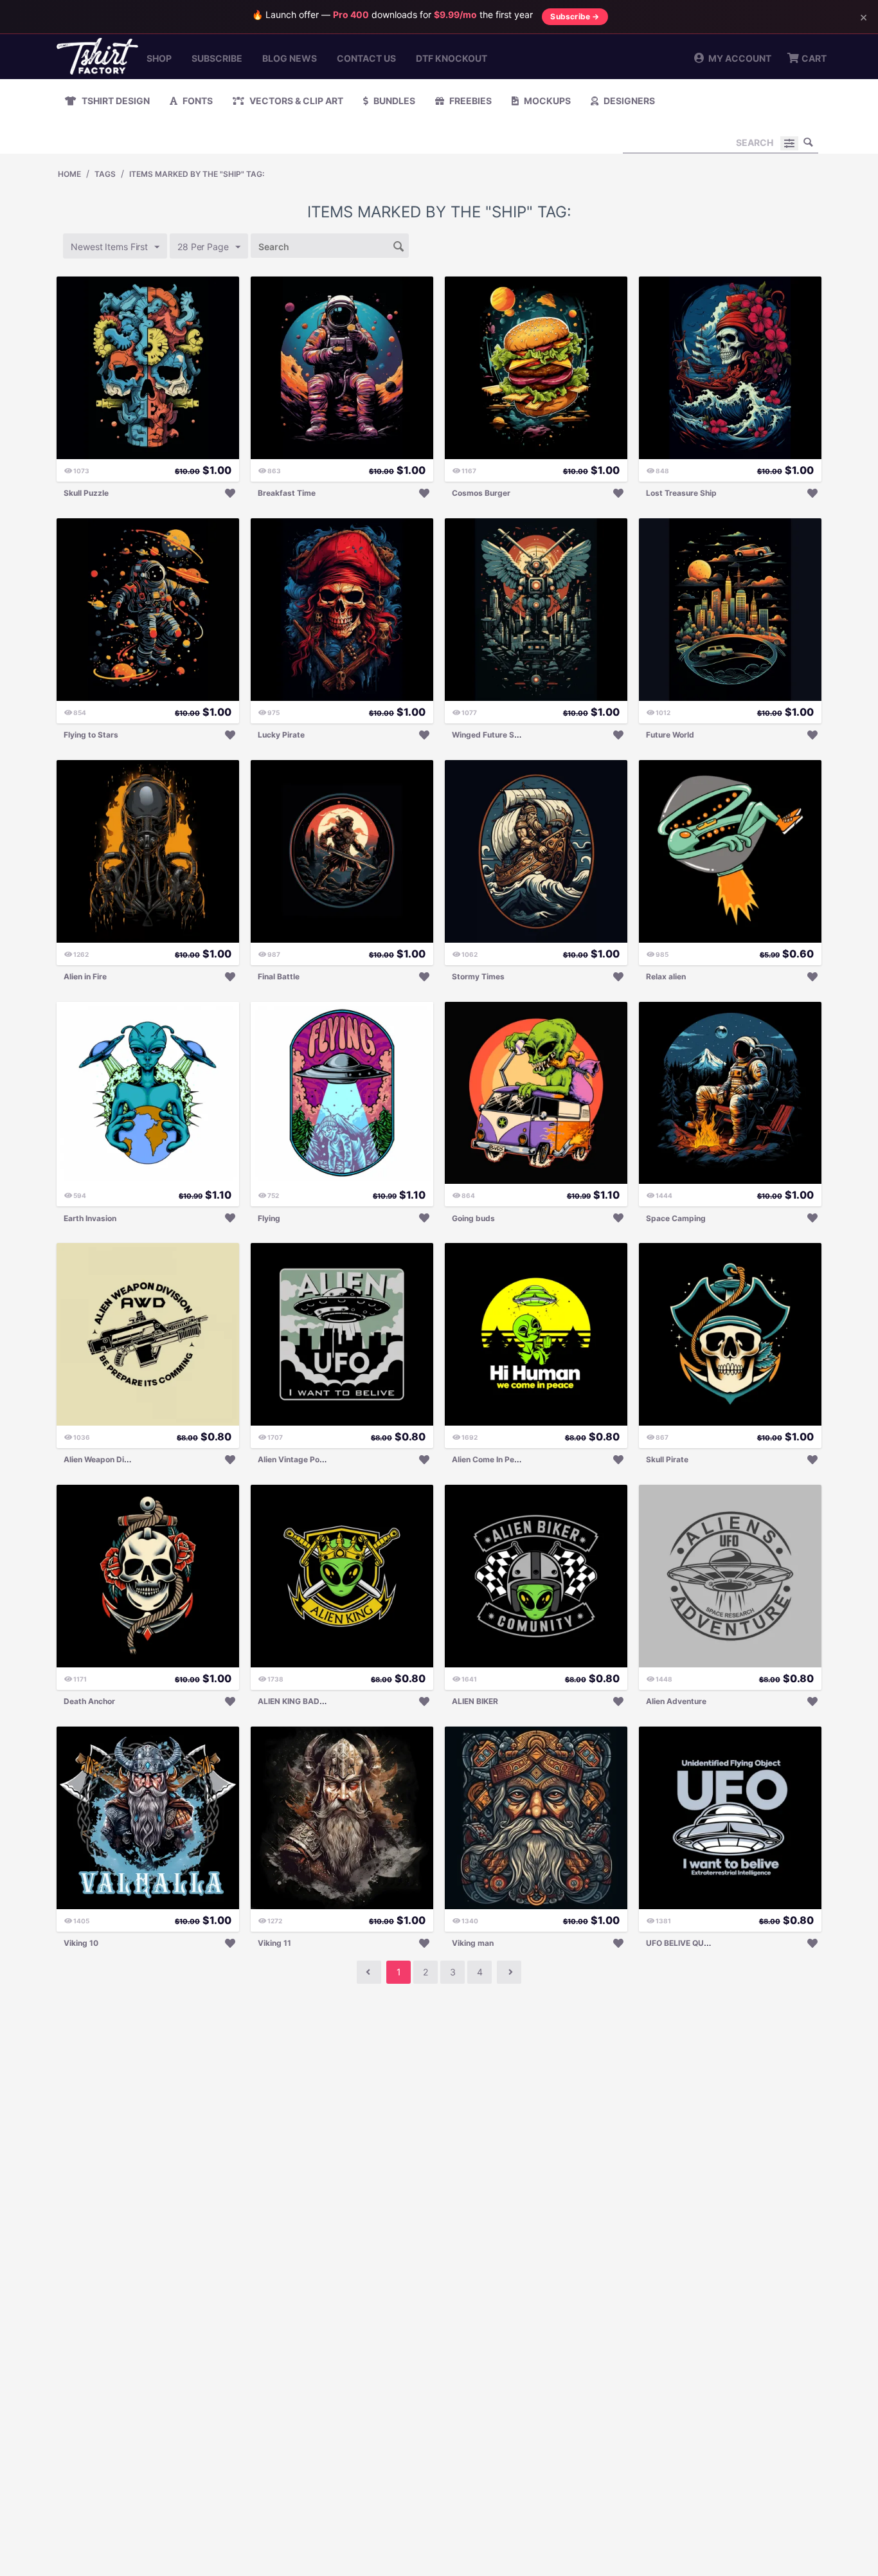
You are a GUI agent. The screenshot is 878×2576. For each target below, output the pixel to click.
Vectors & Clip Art (295, 101)
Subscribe (217, 58)
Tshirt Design (115, 101)
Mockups (546, 101)
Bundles (393, 101)
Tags (105, 174)
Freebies (470, 101)
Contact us (366, 58)
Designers (628, 101)
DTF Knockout (452, 58)
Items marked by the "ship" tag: (197, 174)
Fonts (197, 101)
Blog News (290, 58)
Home (69, 174)
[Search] (809, 142)
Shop (159, 58)
